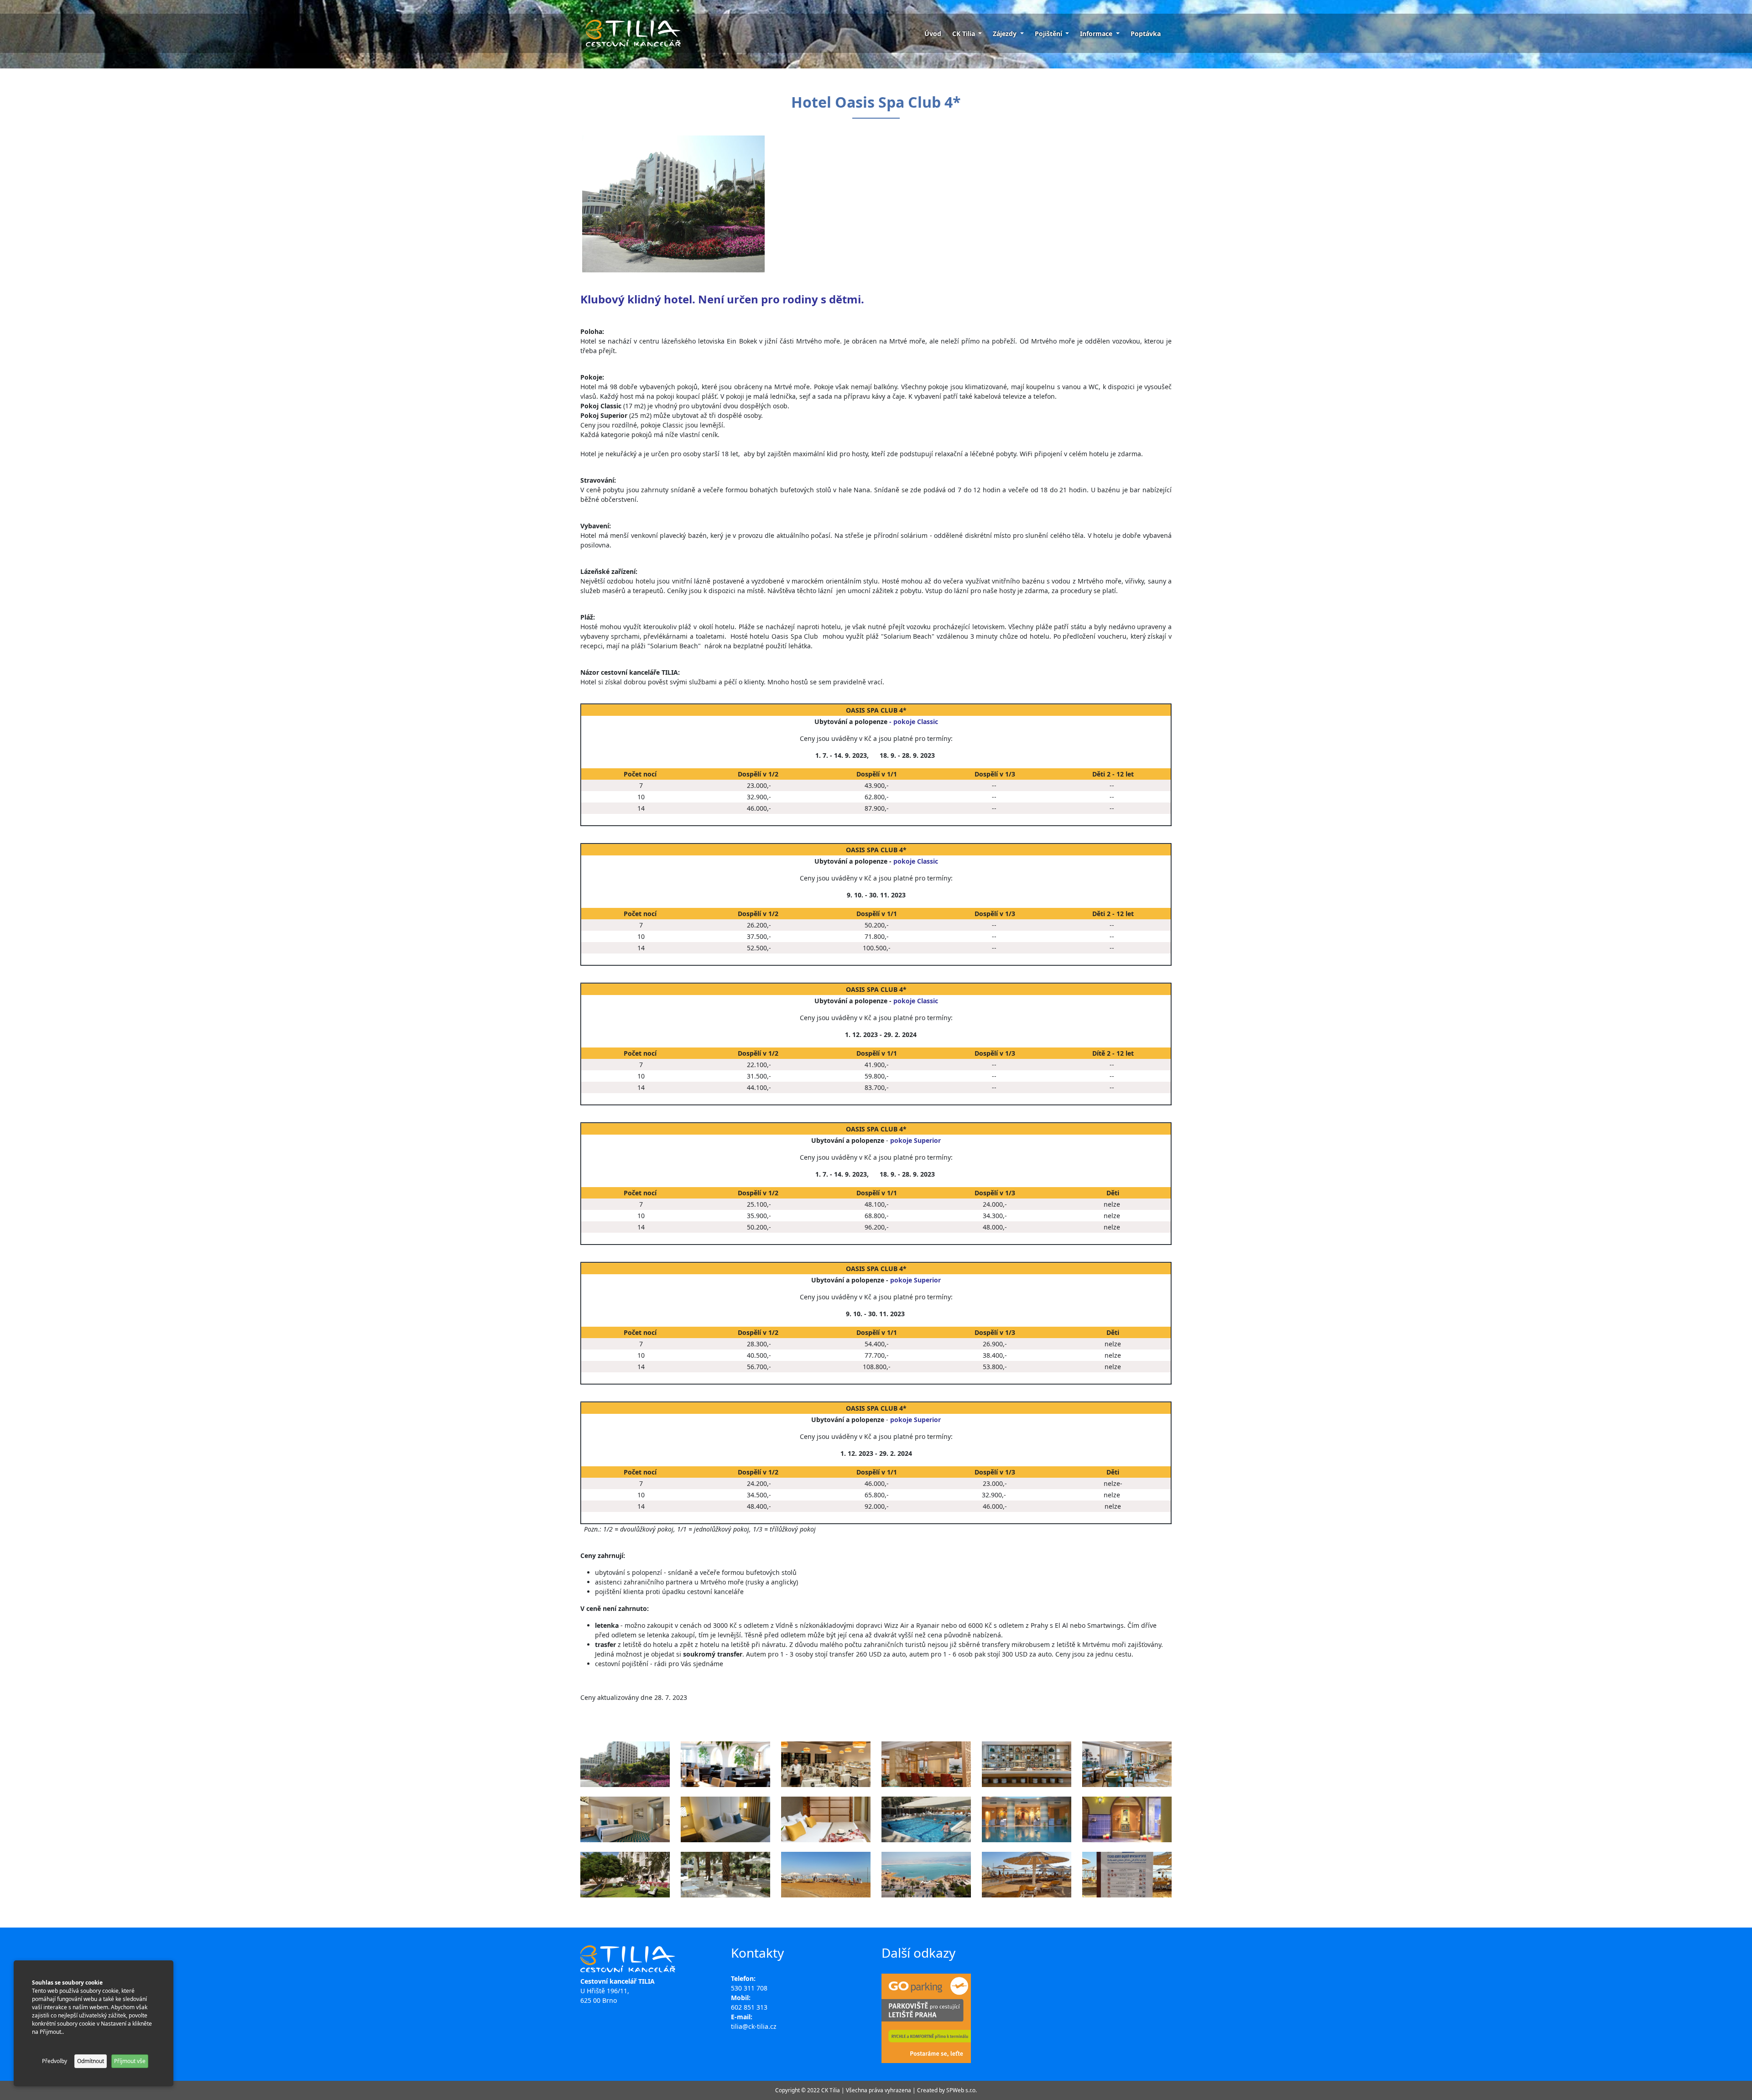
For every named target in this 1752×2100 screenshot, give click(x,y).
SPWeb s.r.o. (962, 2090)
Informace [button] (1097, 34)
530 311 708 (749, 1988)
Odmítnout (91, 2061)
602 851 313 (749, 2007)
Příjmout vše (130, 2061)
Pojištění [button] (1049, 34)
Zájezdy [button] (1006, 34)
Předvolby (55, 2061)
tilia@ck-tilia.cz (754, 2026)
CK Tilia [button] (965, 34)
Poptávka (1146, 34)
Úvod (933, 34)
